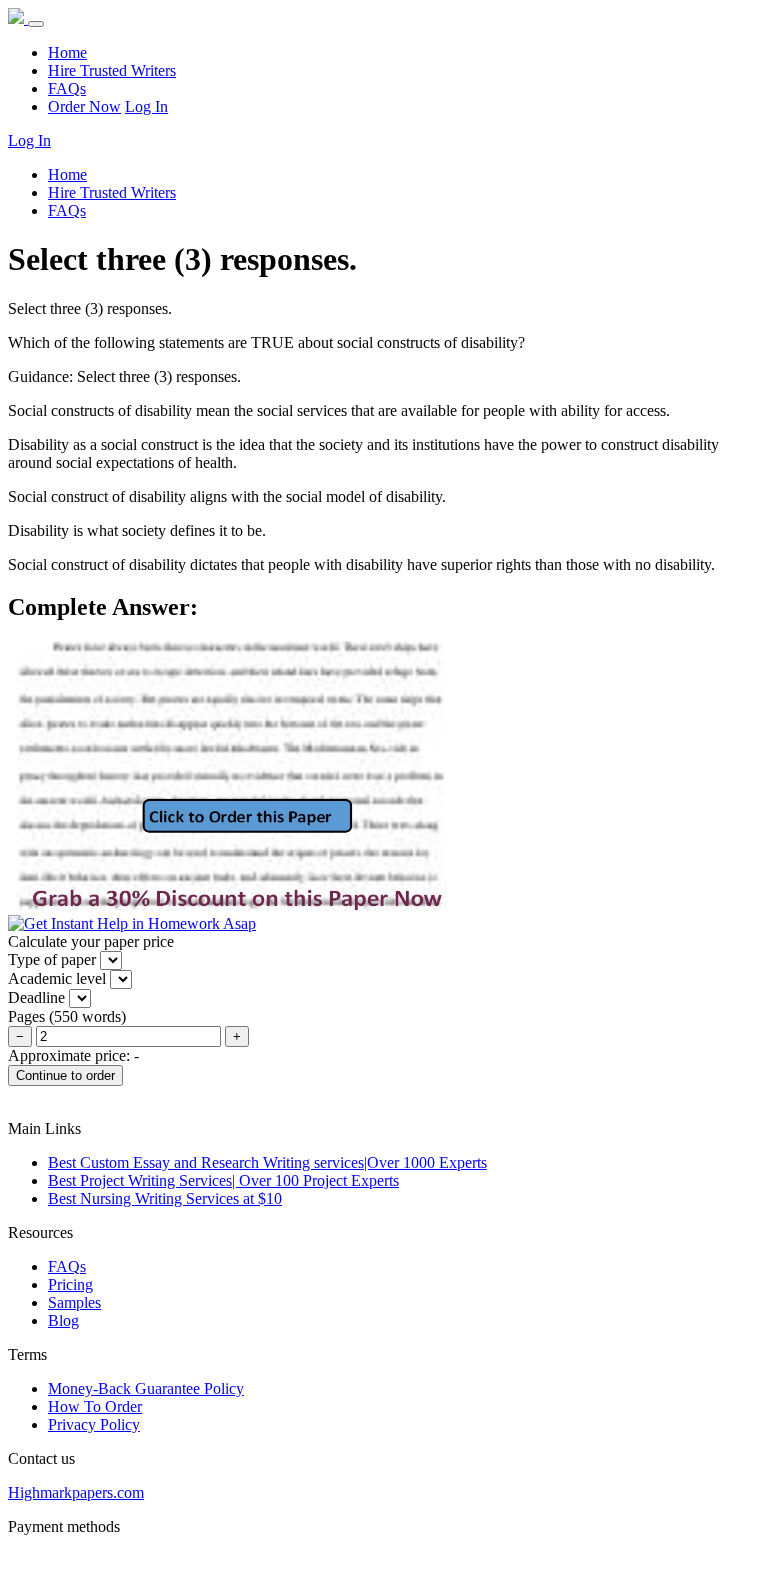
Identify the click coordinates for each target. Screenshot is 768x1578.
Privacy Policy (94, 1424)
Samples (74, 1302)
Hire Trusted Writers (112, 70)
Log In (146, 106)
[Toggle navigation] (36, 24)
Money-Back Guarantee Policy (146, 1388)
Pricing (70, 1284)
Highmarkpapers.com (76, 1492)
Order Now (84, 106)
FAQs (67, 88)
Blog (63, 1320)
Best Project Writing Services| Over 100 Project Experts (223, 1180)
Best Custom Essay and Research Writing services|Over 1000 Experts (267, 1162)
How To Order (95, 1406)
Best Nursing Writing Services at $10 (165, 1198)
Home (67, 52)
